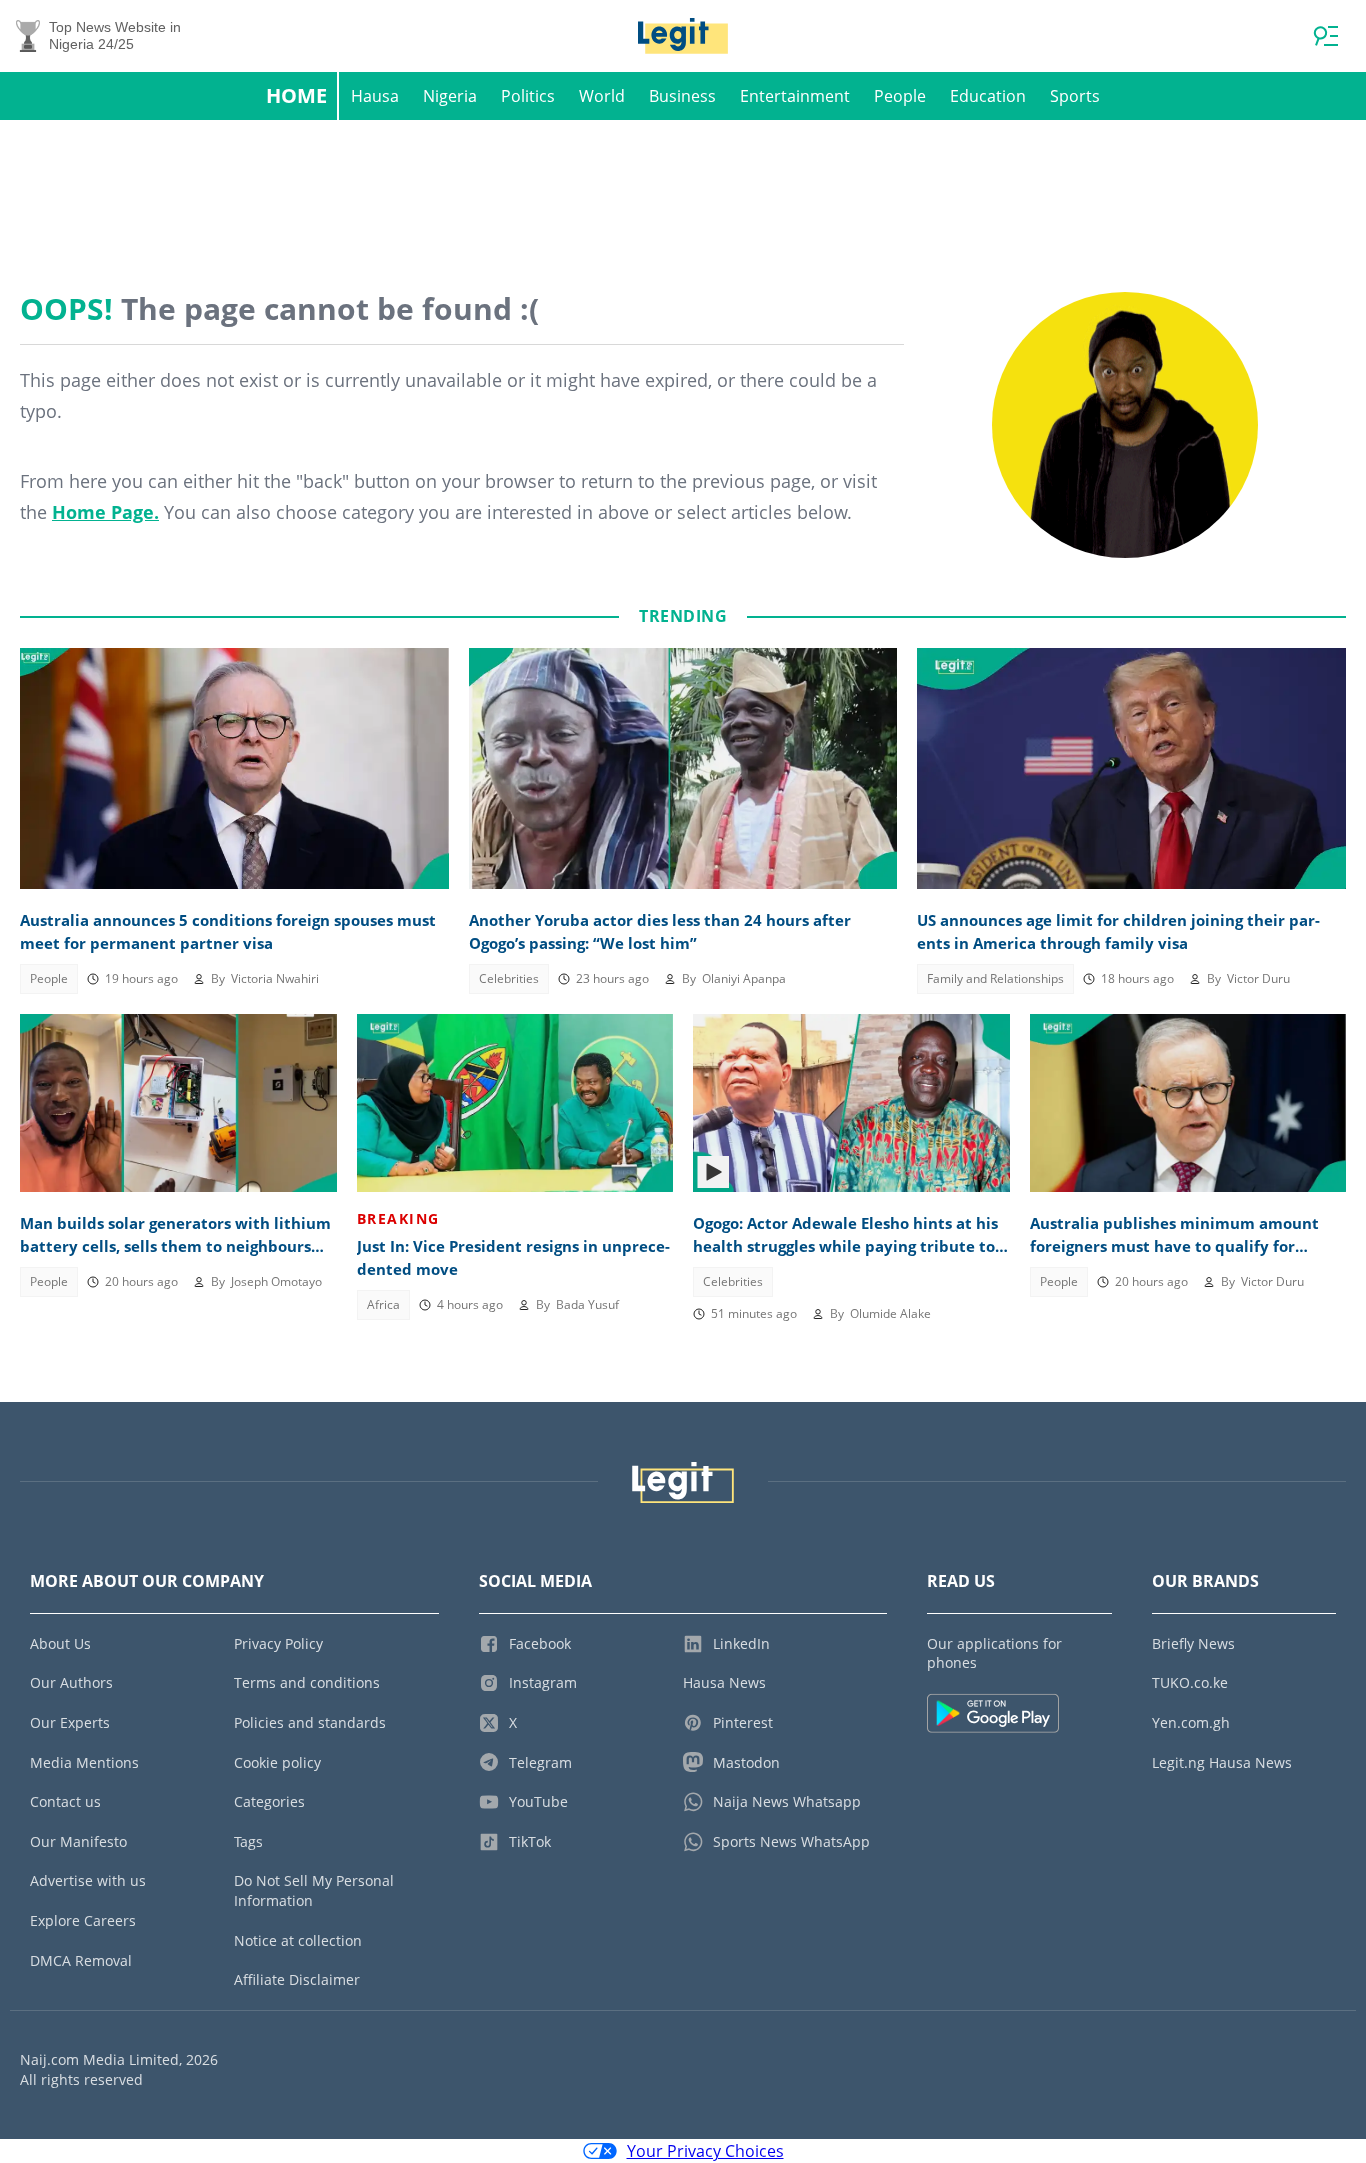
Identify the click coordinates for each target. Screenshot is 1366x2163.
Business (682, 96)
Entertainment (795, 96)
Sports (1075, 96)
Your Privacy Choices (705, 2151)
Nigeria (450, 96)
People (900, 96)
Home (296, 95)
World (602, 96)
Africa (383, 1304)
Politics (528, 96)
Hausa (375, 96)
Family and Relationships (995, 978)
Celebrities (509, 978)
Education (988, 96)
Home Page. (105, 512)
